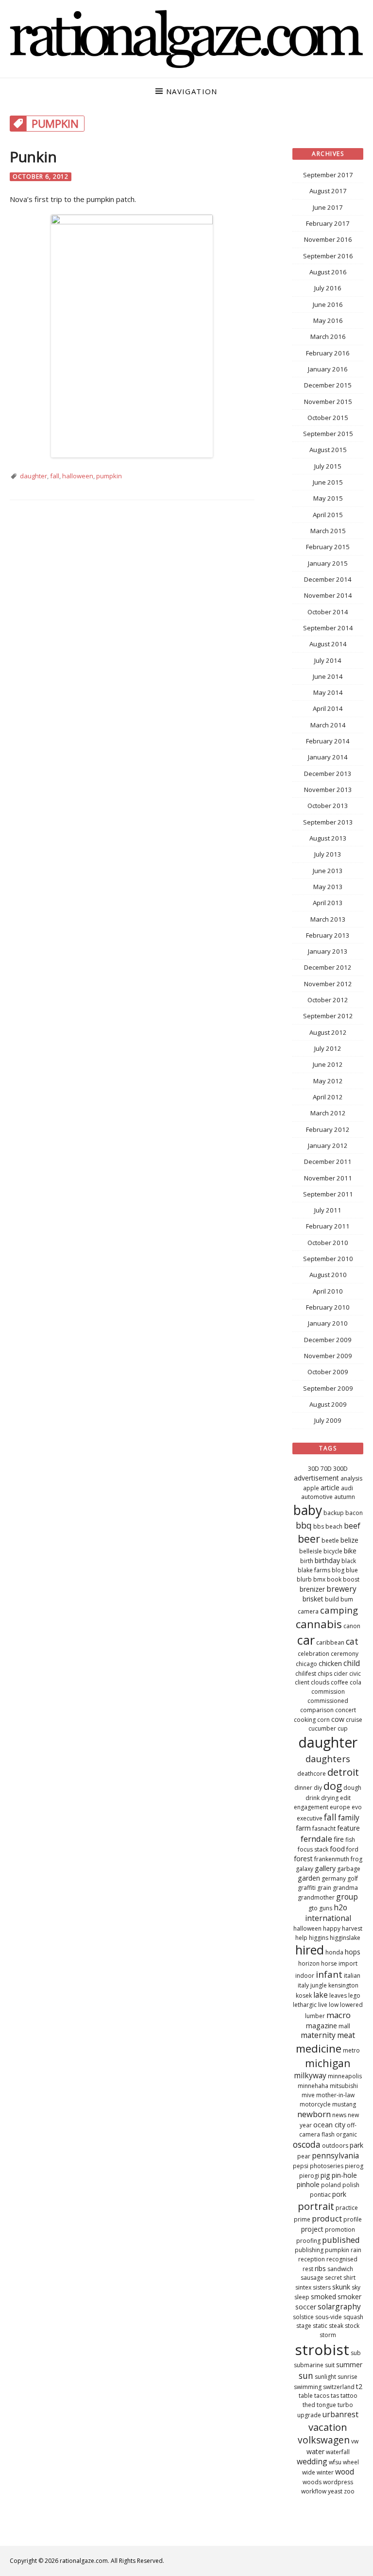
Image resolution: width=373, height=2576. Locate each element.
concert (346, 1710)
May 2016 (328, 320)
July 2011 (328, 1210)
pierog (354, 2166)
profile (353, 2219)
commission (328, 1692)
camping (339, 1610)
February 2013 (328, 935)
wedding (312, 2461)
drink (313, 1798)
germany (334, 1878)
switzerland (339, 2387)
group (347, 1897)
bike (350, 1551)
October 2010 (328, 1243)
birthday (327, 1560)
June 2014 (328, 676)
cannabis (319, 1624)
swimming (308, 2387)
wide (309, 2472)
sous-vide (329, 2317)
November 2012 (328, 984)
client (302, 1682)
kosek (304, 1995)
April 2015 (328, 515)
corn (323, 1720)
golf (353, 1878)
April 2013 (328, 903)
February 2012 (328, 1129)
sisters (322, 2287)
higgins (319, 1938)
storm (328, 2335)
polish (351, 2185)
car (306, 1640)
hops (353, 1952)
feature (348, 1828)
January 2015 (328, 563)
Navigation (192, 91)
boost (351, 1579)
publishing (309, 2250)
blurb (304, 1579)
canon (352, 1626)
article (330, 1488)
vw (355, 2441)
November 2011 (328, 1178)
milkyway (310, 2075)
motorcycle (315, 2104)
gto (313, 1908)
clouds (320, 1682)
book (334, 1579)
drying (330, 1798)
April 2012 (328, 1097)
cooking (305, 1720)
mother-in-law (335, 2095)
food (337, 1849)
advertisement (316, 1478)
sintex (303, 2287)
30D (314, 1469)
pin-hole (344, 2175)
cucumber (322, 1728)
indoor (305, 1976)
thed (309, 2405)
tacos (322, 2396)
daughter (34, 476)
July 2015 (328, 466)
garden (309, 1878)
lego (354, 1995)
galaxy (305, 1869)
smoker (349, 2297)
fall (55, 476)
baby (308, 1510)
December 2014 (328, 579)
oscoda (307, 2144)
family (349, 1818)
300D (340, 1469)
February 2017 (328, 223)
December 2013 (328, 774)
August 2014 (328, 644)
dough (352, 1788)
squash (353, 2317)
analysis (351, 1478)
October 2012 (328, 1000)
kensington (343, 1985)
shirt (349, 2278)
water (315, 2451)
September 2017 (328, 175)
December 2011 (328, 1162)
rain (356, 2250)
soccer (306, 2307)
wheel (351, 2462)
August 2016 (328, 272)
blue (352, 1570)
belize (349, 1540)
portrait (316, 2206)
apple (311, 1488)
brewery (341, 1589)
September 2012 (328, 1016)
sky (356, 2287)
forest (303, 1859)
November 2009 (328, 1356)
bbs (319, 1526)
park (356, 2145)
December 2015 (328, 385)
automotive (317, 1497)
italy (303, 1985)
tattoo (349, 2396)
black (349, 1561)
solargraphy (339, 2307)
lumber (315, 2016)
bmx (319, 1579)
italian (352, 1976)
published (341, 2240)
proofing (308, 2241)
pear (304, 2156)
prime (302, 2219)
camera (308, 1611)
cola (356, 1682)
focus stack (313, 1849)
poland (331, 2185)
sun (306, 2375)
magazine (322, 2026)
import (348, 1963)
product (327, 2218)
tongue (326, 2405)
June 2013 (328, 871)
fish (350, 1840)
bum (347, 1599)
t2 (359, 2386)
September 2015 (328, 434)
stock (352, 2326)
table (306, 2396)
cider (341, 1674)
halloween (78, 476)
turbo (345, 2405)
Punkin (33, 157)
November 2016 (328, 239)
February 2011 (328, 1226)
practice (347, 2208)
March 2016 (328, 337)
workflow (314, 2491)
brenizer (312, 1589)
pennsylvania (335, 2155)
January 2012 (328, 1145)
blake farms (314, 1570)
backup (334, 1513)
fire (339, 1839)
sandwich (340, 2269)
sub (356, 2353)
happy (332, 1928)
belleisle (311, 1551)
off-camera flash (328, 2130)
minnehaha (313, 2086)
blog (338, 1570)
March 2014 (328, 725)
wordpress (338, 2482)
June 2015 (328, 482)
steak (336, 2326)
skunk (341, 2287)
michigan (328, 2063)
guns (326, 1908)
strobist (322, 2349)
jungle (319, 1985)
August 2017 (328, 191)
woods (312, 2482)
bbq (304, 1525)
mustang (344, 2104)
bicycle (333, 1551)
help (301, 1938)
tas (335, 2396)
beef (352, 1526)
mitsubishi (344, 2086)
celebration (314, 1654)
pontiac (320, 2195)
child (352, 1663)
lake (321, 1995)
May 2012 (328, 1081)
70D (326, 1469)
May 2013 (328, 887)
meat (346, 2035)
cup (343, 1728)
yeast (335, 2491)
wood (345, 2472)
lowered (351, 2005)
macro (339, 2015)
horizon (309, 1963)
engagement (311, 1807)
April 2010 (328, 1291)
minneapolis (345, 2076)
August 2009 (328, 1404)
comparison (317, 1710)
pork (339, 2194)
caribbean (330, 1642)
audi (347, 1488)
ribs (320, 2268)
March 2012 (328, 1113)
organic (347, 2134)
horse (329, 1963)
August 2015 (328, 450)
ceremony (345, 1654)
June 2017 (328, 207)
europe (340, 1807)
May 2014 (328, 692)
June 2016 (328, 304)
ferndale (316, 1839)
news (339, 2115)
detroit (343, 1772)
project (312, 2229)
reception (312, 2259)
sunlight (325, 2377)
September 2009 (328, 1388)
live (323, 2005)
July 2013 (328, 854)
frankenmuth (332, 1859)
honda (334, 1952)
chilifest (306, 1674)
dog (333, 1786)
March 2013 (328, 919)
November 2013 (328, 790)
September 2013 (328, 822)
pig (325, 2175)
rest (308, 2269)
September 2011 (328, 1194)
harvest (352, 1928)
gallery (325, 1868)
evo (357, 1807)
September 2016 (328, 256)
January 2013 (328, 951)
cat (352, 1641)
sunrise (348, 2377)
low (334, 2005)
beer (309, 1539)
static (320, 2326)
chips (325, 1674)
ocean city (329, 2125)
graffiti (307, 1888)
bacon (354, 1513)
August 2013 (328, 838)
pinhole (308, 2184)
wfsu (335, 2462)
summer (349, 2365)
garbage (349, 1869)
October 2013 (328, 806)
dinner (303, 1788)
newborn (314, 2114)
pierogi (309, 2176)
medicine (319, 2048)
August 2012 (328, 1032)
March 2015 (328, 531)
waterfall (338, 2452)
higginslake (345, 1938)
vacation (328, 2427)
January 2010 (328, 1323)
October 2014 (328, 612)
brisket (313, 1599)
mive (308, 2095)
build (332, 1599)
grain (324, 1888)
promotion (340, 2230)
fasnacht (324, 1828)
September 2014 (328, 628)
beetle (330, 1541)
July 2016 (328, 288)
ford (352, 1849)
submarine (309, 2365)
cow (338, 1719)
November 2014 (328, 595)
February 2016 (328, 353)
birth (307, 1561)
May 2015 (328, 498)
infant (329, 1974)
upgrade (309, 2415)
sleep (302, 2297)
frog (356, 1859)
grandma (345, 1888)
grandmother (316, 1897)
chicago (306, 1664)
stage (304, 2326)
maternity (318, 2035)
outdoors (335, 2146)
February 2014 (328, 741)
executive (310, 1818)
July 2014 (328, 660)
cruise (354, 1720)
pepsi (301, 2166)
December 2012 (328, 967)
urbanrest (340, 2414)
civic (355, 1674)
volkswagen (324, 2440)
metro (351, 2050)
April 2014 (328, 708)
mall (344, 2026)
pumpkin (109, 476)
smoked (323, 2297)
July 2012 (328, 1048)
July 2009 (328, 1420)
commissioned (328, 1701)
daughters (328, 1759)
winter (325, 2472)
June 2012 (328, 1064)
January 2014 (328, 757)
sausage (312, 2278)
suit (330, 2365)
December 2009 (328, 1340)
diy (318, 1788)
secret (333, 2278)
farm (303, 1828)
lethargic (305, 2005)
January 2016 (328, 369)
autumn (345, 1497)
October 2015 (328, 418)
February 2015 (328, 547)
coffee (339, 1682)
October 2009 (328, 1372)
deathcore (312, 1774)
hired (310, 1950)
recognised (342, 2259)
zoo (349, 2491)
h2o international (328, 1913)
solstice (303, 2317)
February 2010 (328, 1307)
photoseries (327, 2166)
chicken (330, 1663)
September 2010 (328, 1259)
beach (334, 1526)
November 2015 (328, 402)
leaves (338, 1995)
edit (345, 1798)
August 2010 (328, 1275)
